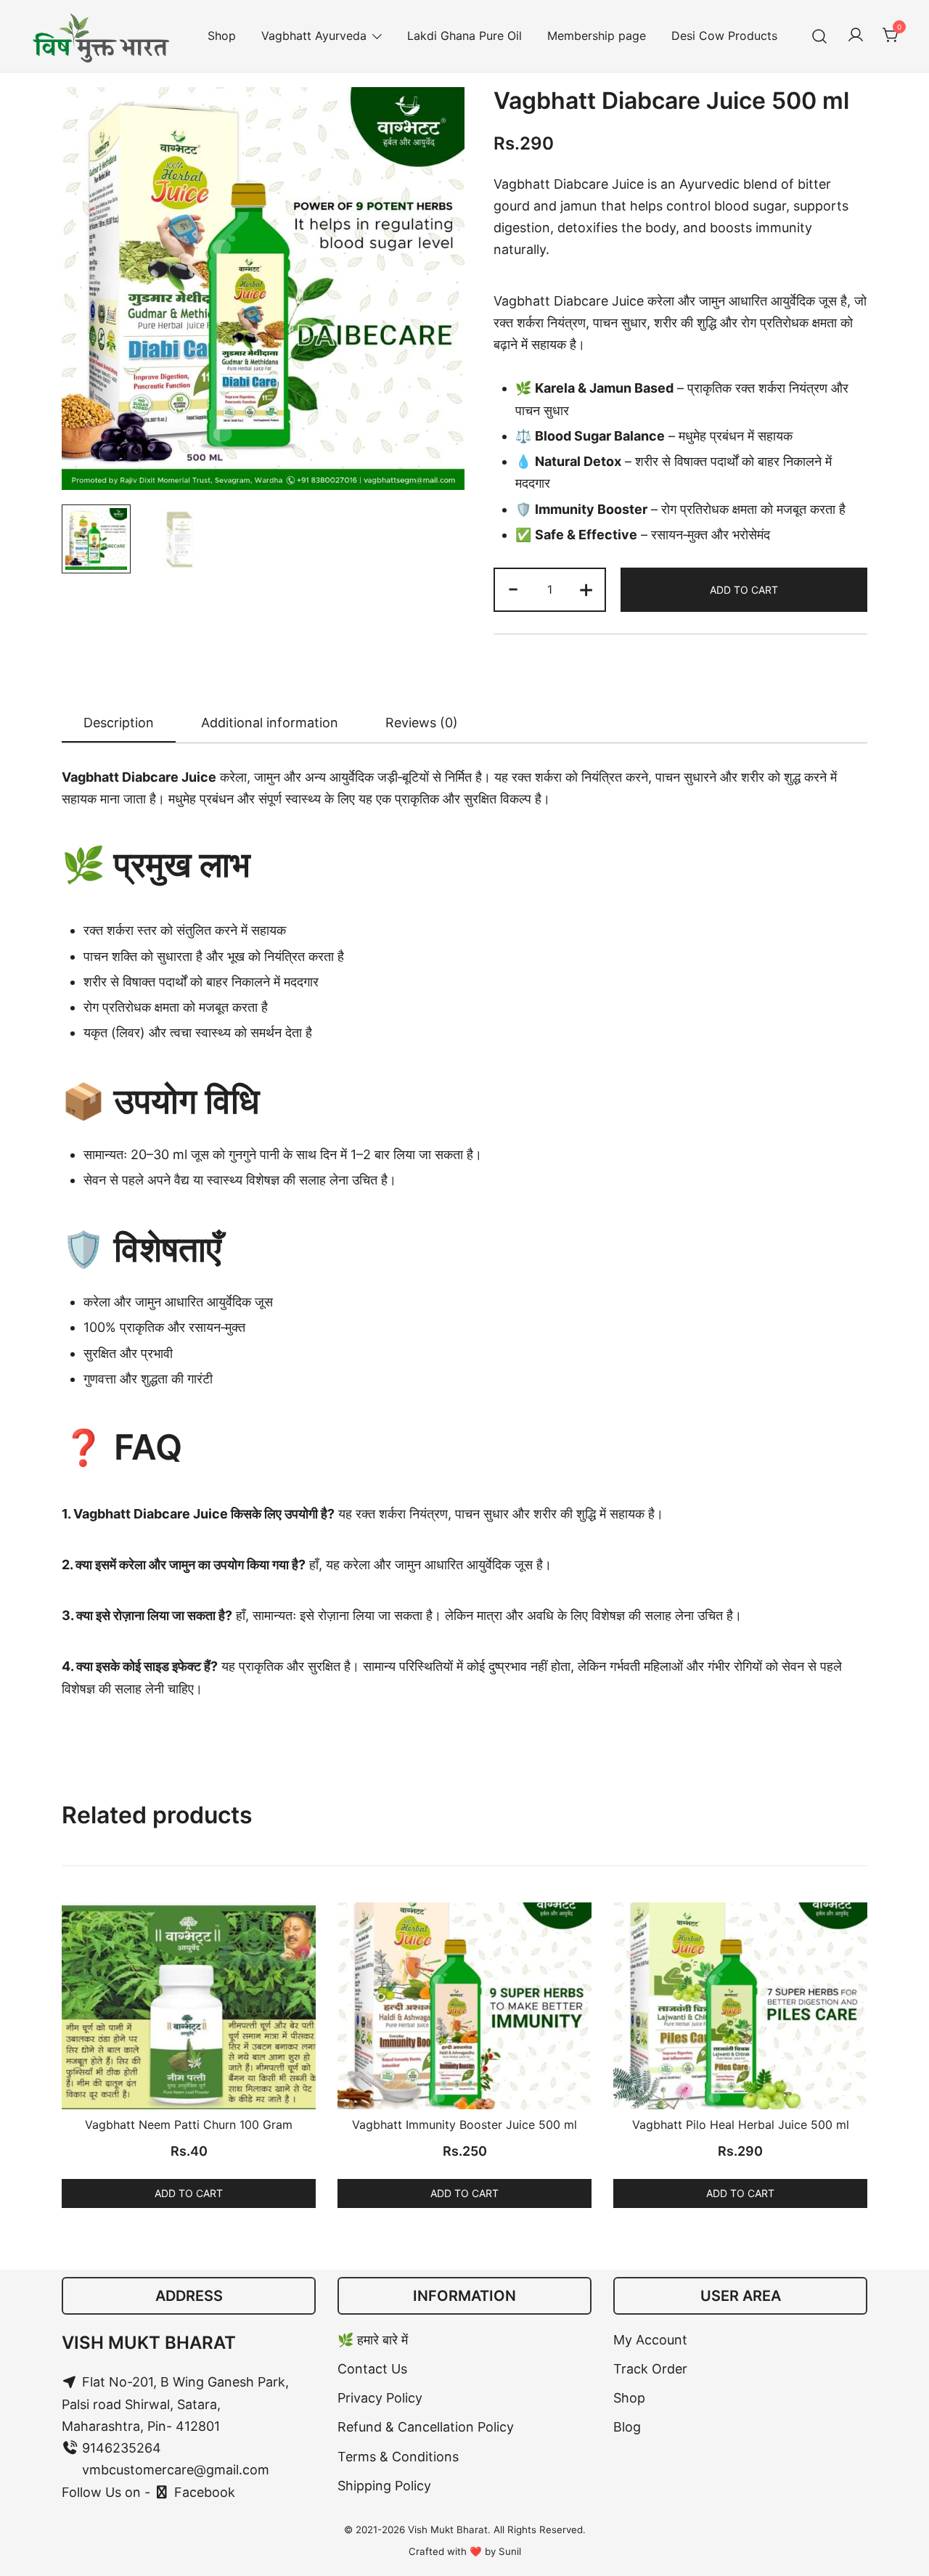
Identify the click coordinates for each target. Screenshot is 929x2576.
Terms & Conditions (398, 2457)
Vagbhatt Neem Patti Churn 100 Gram (189, 2125)
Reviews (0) (422, 723)
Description (119, 723)
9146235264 (120, 2448)
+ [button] (586, 588)
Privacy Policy (380, 2398)
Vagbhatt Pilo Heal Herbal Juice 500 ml (741, 2125)
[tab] (119, 724)
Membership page (597, 36)
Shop (222, 36)
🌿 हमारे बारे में (373, 2340)
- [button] (513, 588)
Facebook (203, 2492)
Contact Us (372, 2369)
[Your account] (856, 36)
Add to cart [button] (189, 2193)
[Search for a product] (820, 36)
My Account (650, 2340)
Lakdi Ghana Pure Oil (464, 36)
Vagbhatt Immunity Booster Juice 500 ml (464, 2125)
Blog (627, 2427)
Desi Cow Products (724, 36)
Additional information (270, 723)
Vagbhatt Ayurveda (314, 36)
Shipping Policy (384, 2486)
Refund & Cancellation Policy (426, 2427)
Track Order (650, 2369)
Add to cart (744, 590)
